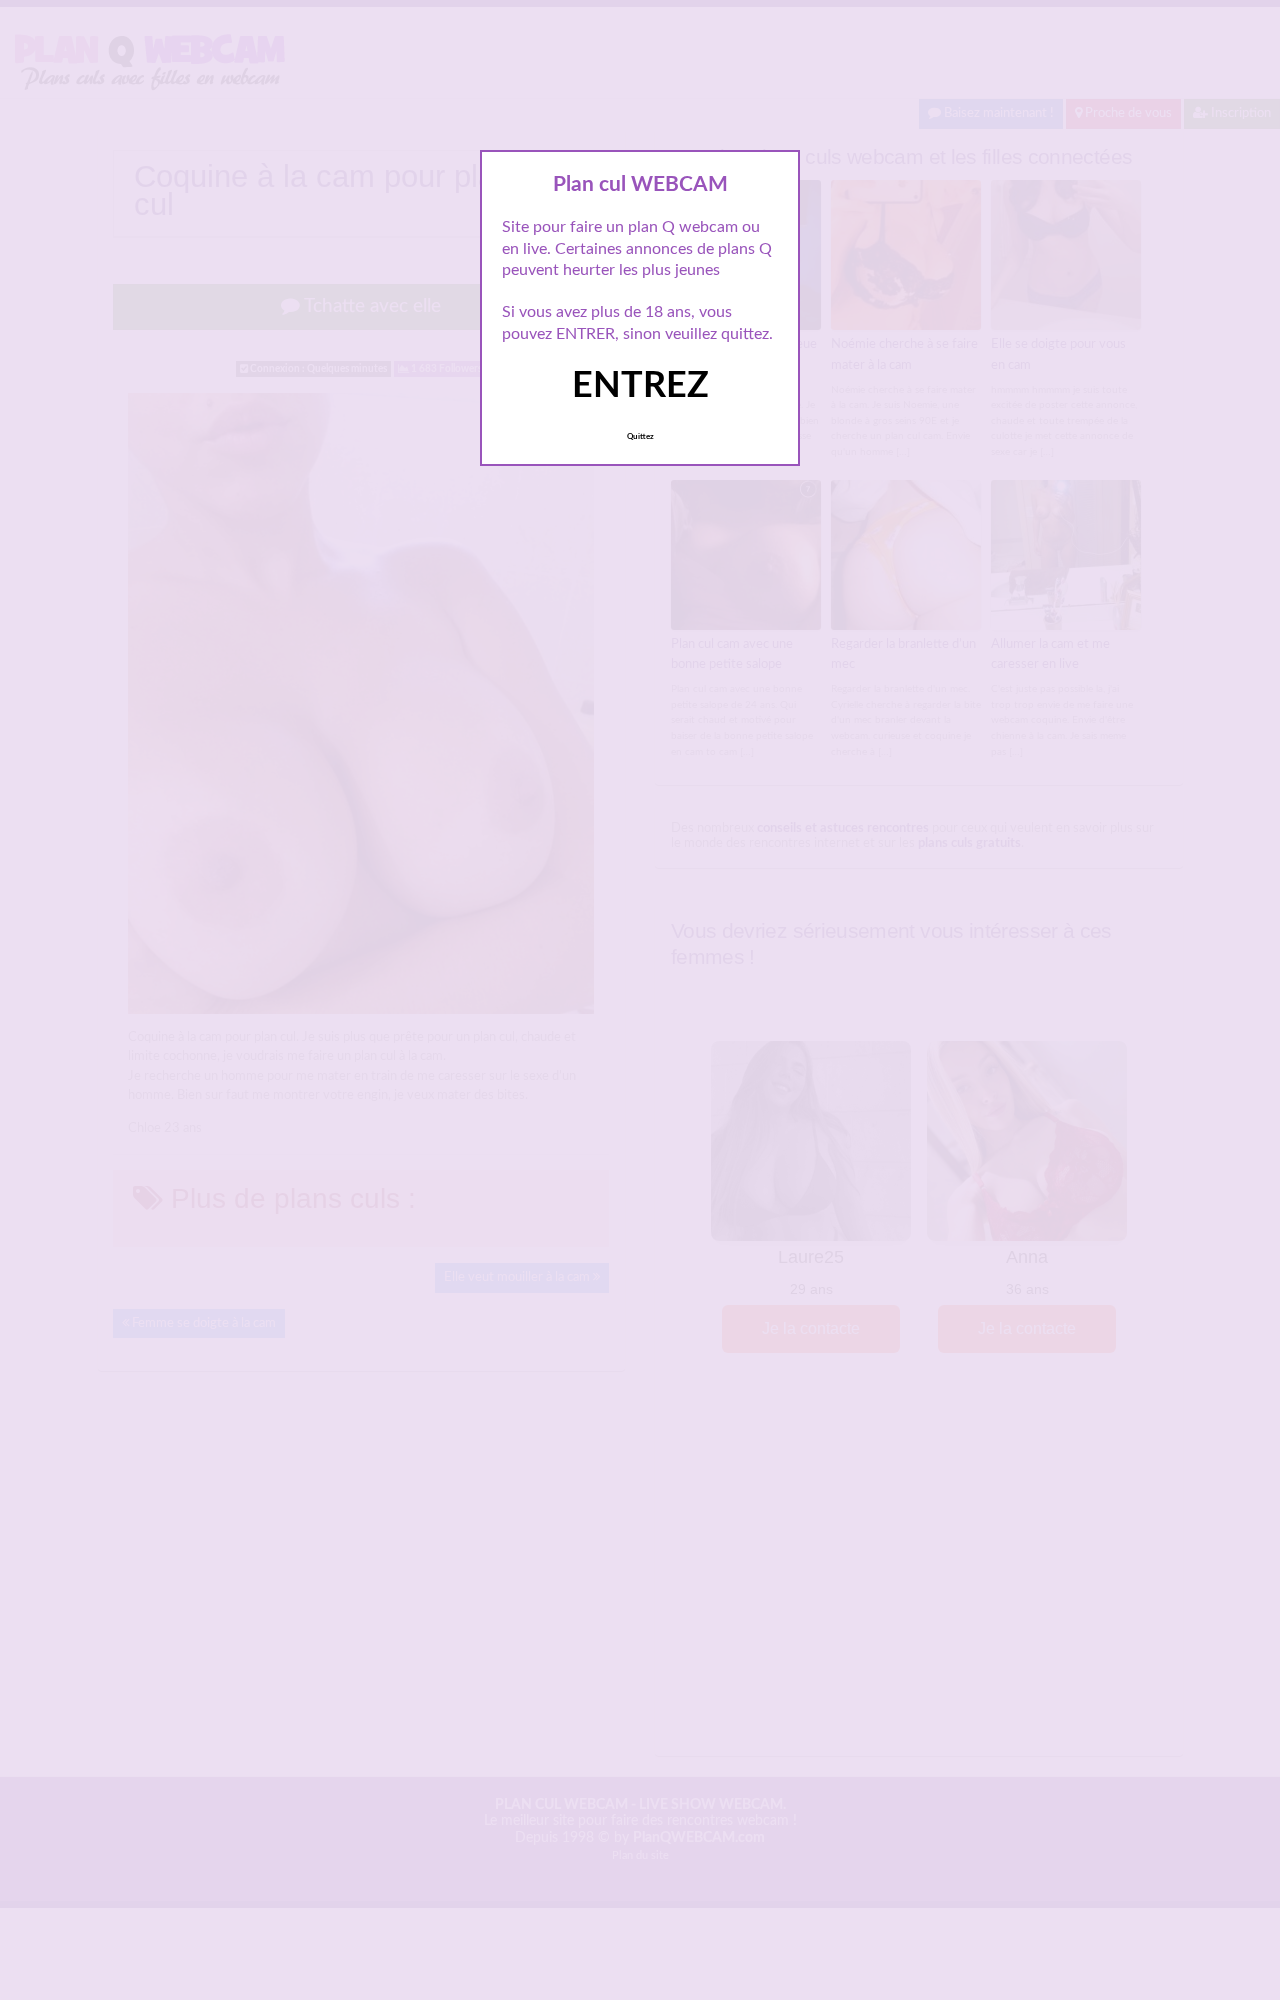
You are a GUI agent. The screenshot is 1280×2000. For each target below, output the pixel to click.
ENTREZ (640, 386)
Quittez (640, 437)
